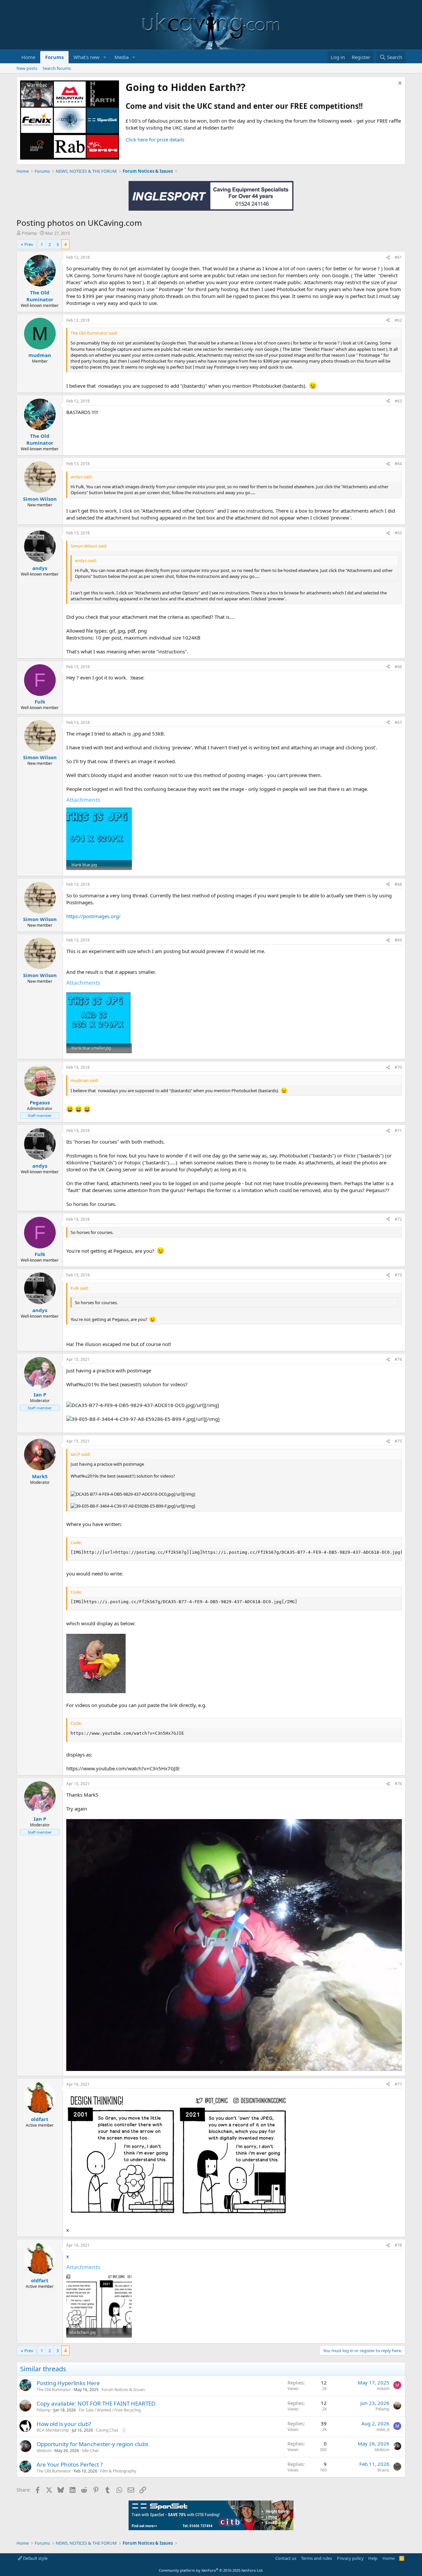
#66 (398, 667)
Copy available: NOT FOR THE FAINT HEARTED (96, 2403)
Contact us (286, 2558)
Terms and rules (316, 2558)
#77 (398, 2084)
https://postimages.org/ (93, 916)
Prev (29, 244)
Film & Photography (118, 2471)
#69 (398, 940)
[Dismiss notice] (399, 84)
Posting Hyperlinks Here (68, 2383)
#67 (398, 722)
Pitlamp (29, 233)
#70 (398, 1067)
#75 (398, 1441)
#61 (398, 257)
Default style (35, 2558)
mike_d (383, 2429)
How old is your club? (64, 2424)
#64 (398, 464)
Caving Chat (107, 2430)
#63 (398, 401)
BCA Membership (53, 2430)
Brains (383, 2470)
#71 (398, 1131)
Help (373, 2558)
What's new (87, 57)
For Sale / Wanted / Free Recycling (110, 2410)
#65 (398, 533)
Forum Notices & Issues (123, 2390)
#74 (398, 1359)
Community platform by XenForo (211, 2570)
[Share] (388, 258)
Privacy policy (350, 2558)
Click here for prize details (155, 139)
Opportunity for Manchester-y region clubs (92, 2444)
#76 (398, 1784)
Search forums (57, 68)
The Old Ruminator (54, 2390)
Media (121, 57)
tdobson (44, 2451)
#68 (398, 884)
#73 (398, 1275)
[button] (105, 57)
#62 (398, 320)
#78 (398, 2245)
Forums (54, 57)
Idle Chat (90, 2451)
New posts (27, 68)
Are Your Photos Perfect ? (70, 2464)
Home (28, 57)
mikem (383, 2389)
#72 (398, 1219)
